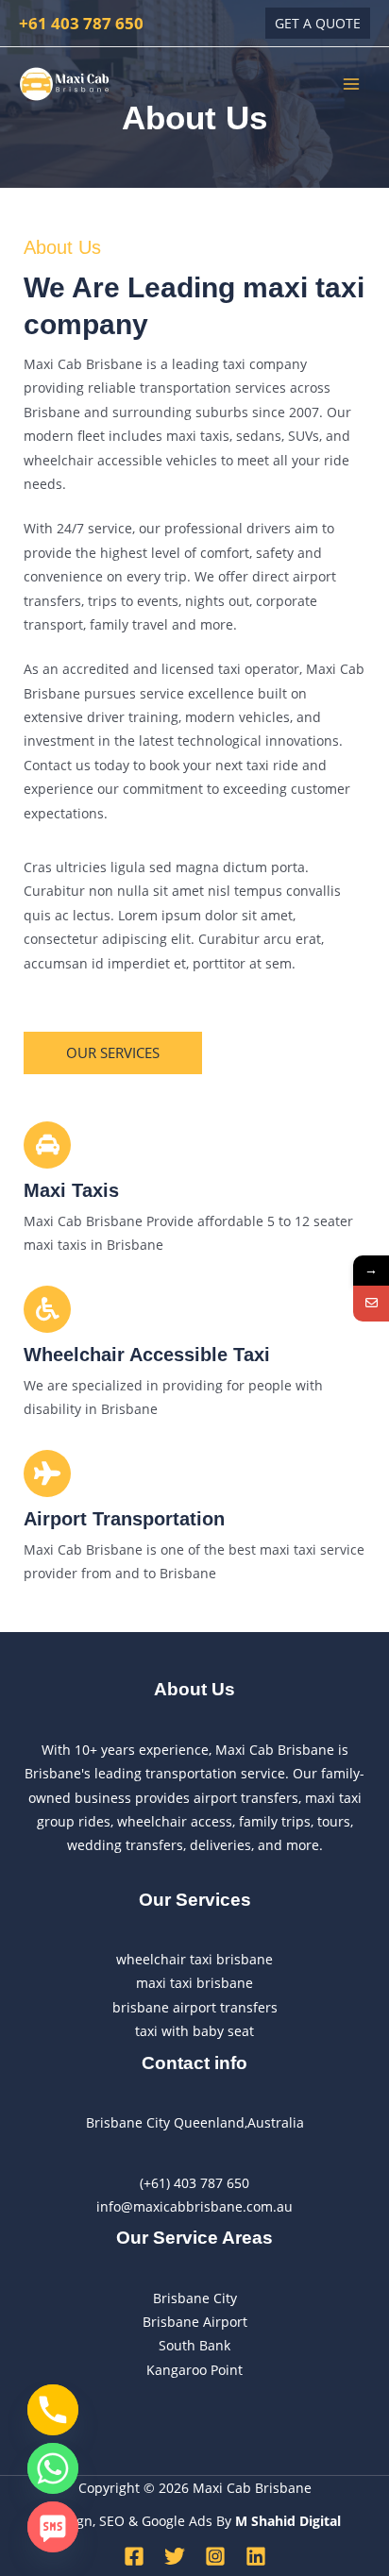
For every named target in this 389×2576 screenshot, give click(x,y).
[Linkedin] (256, 2556)
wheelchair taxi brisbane (194, 1959)
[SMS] (53, 2527)
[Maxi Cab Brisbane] (66, 84)
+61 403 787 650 (81, 23)
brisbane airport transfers (195, 2007)
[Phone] (53, 2410)
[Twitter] (175, 2556)
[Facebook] (134, 2556)
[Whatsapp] (53, 2468)
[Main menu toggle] (352, 84)
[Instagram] (215, 2556)
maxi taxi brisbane (194, 1983)
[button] (318, 24)
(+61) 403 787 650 (194, 2183)
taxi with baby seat (194, 2031)
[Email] (371, 1304)
